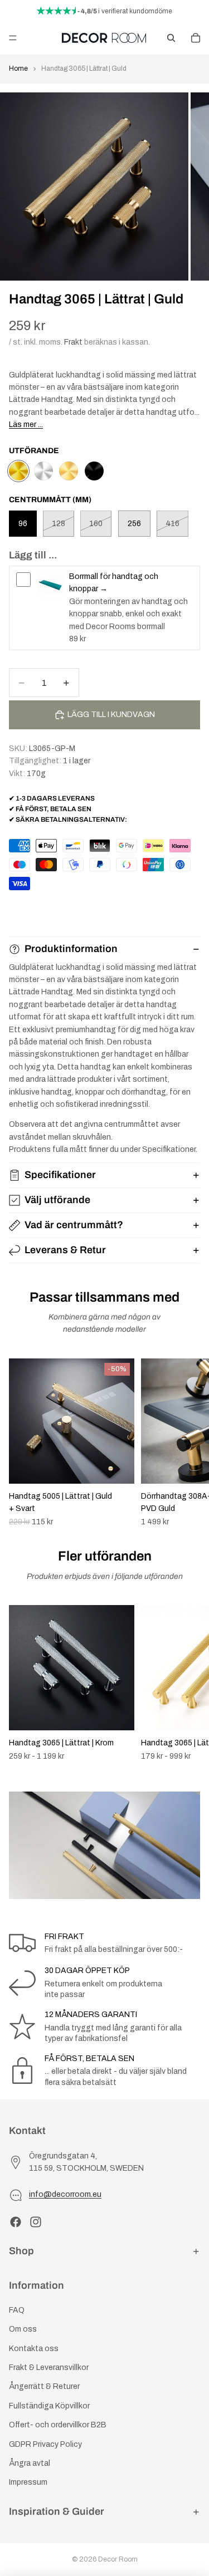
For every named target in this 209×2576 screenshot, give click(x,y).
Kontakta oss (34, 2349)
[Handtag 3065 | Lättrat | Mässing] (69, 471)
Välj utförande (57, 1200)
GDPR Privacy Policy (45, 2444)
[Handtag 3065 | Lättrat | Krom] (43, 471)
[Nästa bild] (188, 1442)
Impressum (28, 2482)
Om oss (23, 2329)
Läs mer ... (26, 425)
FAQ (17, 2310)
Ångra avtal (30, 2463)
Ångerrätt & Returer (44, 2386)
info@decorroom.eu (65, 2194)
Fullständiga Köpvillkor (49, 2406)
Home (18, 68)
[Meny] (13, 38)
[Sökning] (171, 38)
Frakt (73, 342)
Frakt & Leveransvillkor (49, 2368)
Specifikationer (60, 1175)
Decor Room (118, 2559)
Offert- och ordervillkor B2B (58, 2425)
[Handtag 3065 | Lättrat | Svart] (94, 471)
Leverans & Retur (65, 1250)
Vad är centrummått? (74, 1225)
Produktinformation (71, 949)
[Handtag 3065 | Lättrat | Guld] (18, 471)
